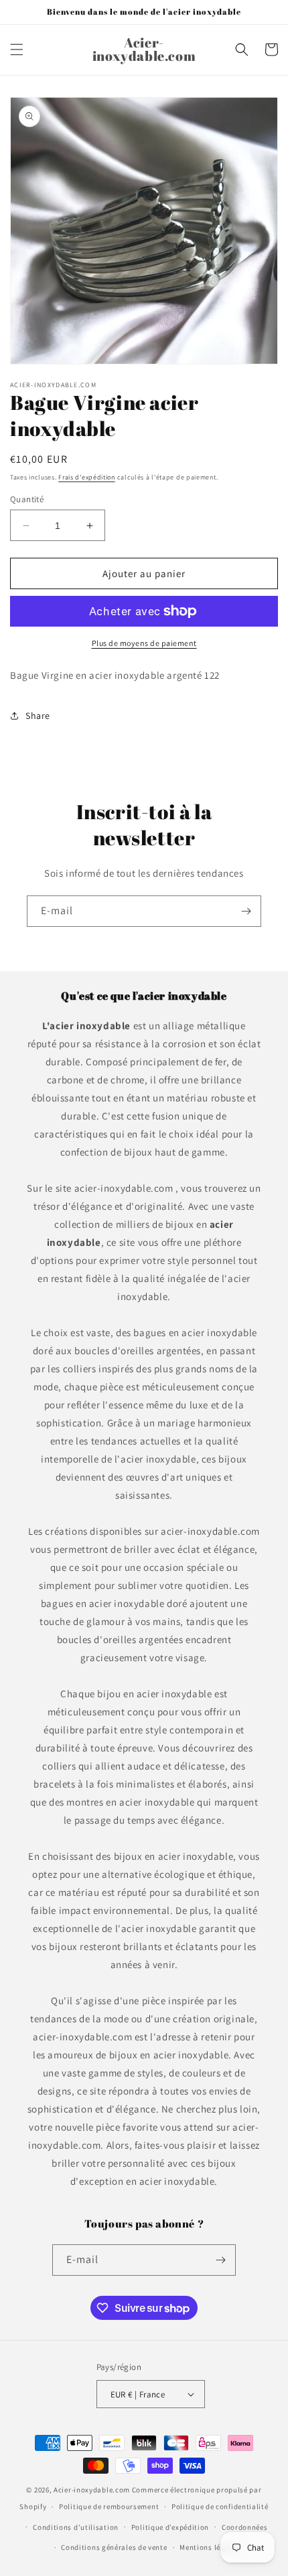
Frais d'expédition (87, 477)
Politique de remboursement (109, 2506)
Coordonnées (245, 2527)
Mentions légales (209, 2547)
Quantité (27, 499)
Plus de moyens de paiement (144, 643)
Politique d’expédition (170, 2527)
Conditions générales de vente (114, 2547)
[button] (17, 49)
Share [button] (38, 716)
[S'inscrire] (246, 911)
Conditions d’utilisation (76, 2527)
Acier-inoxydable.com (92, 2490)
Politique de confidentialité (220, 2506)
